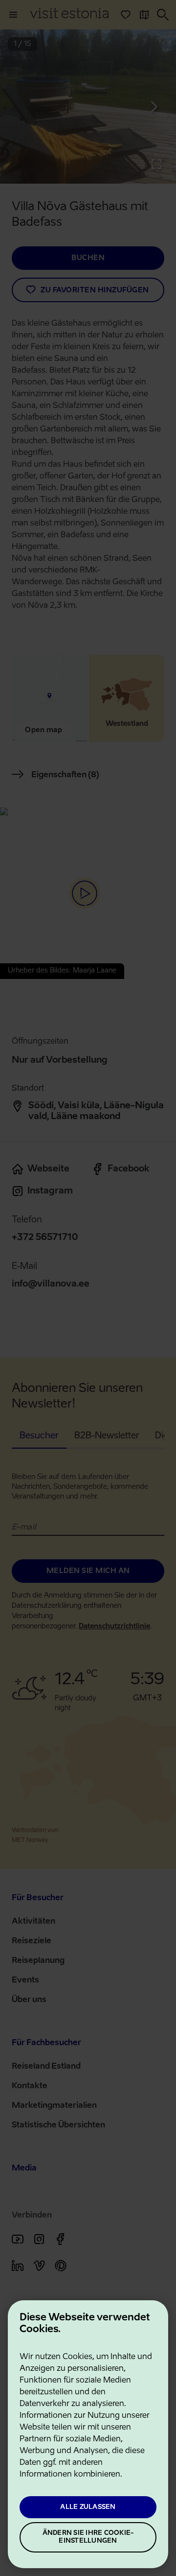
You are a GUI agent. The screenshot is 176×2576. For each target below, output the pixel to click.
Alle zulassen (88, 2507)
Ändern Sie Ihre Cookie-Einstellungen (88, 2537)
